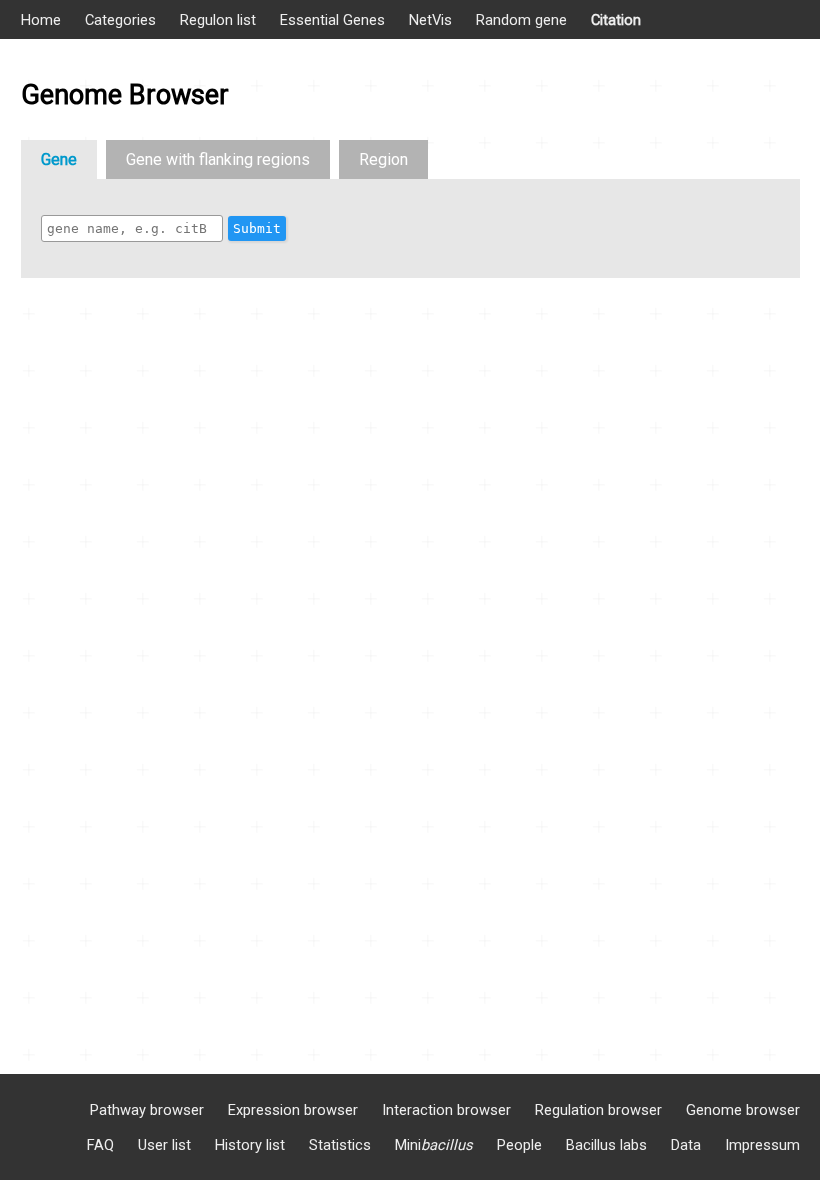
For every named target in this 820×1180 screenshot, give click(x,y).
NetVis (430, 20)
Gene (59, 159)
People (519, 1145)
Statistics (340, 1145)
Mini (434, 1145)
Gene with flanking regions (218, 159)
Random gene (521, 20)
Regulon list (218, 20)
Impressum (762, 1145)
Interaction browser (446, 1110)
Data (686, 1145)
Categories (120, 20)
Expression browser (293, 1110)
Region (383, 159)
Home (41, 20)
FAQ (100, 1145)
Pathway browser (147, 1110)
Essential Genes (332, 20)
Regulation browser (598, 1110)
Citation (616, 20)
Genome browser (743, 1110)
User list (164, 1145)
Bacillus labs (606, 1145)
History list (250, 1145)
